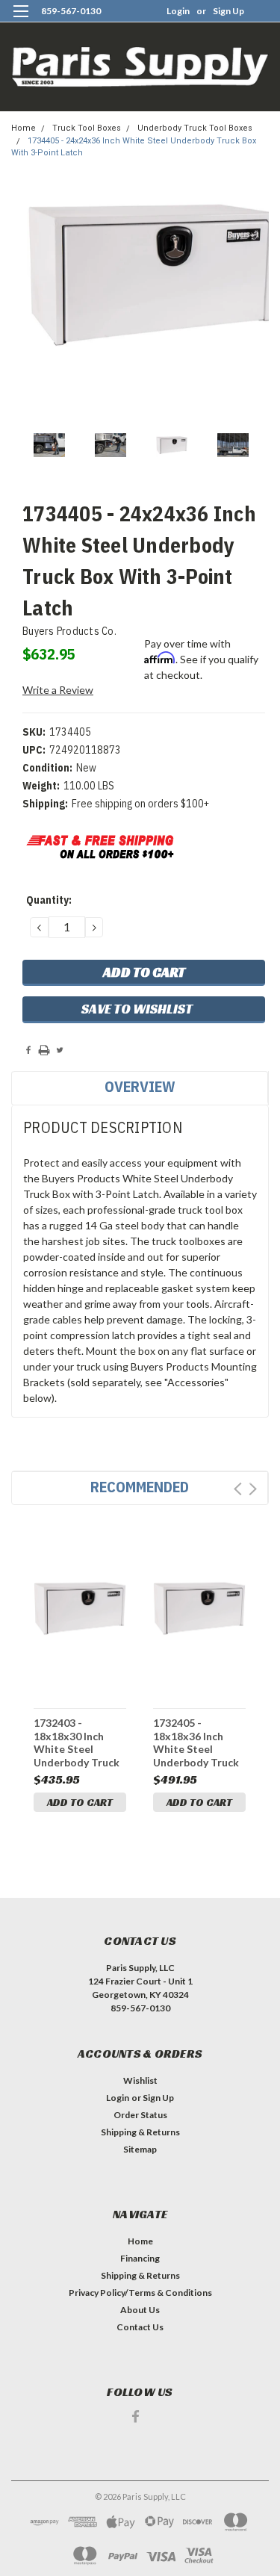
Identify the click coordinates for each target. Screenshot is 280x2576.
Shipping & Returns (140, 2132)
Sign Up (228, 11)
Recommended (140, 1487)
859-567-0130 (71, 11)
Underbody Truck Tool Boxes (195, 128)
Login (178, 11)
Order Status (140, 2115)
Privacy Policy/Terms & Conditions (140, 2293)
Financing (140, 2258)
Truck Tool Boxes (87, 128)
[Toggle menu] (21, 21)
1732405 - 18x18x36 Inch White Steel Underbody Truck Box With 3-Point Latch (197, 1742)
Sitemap (140, 2149)
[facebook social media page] (136, 2417)
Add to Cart (80, 1802)
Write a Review (58, 690)
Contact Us (140, 2327)
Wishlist (140, 2080)
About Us (140, 2310)
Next (253, 1489)
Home (24, 128)
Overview (140, 1086)
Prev (238, 1489)
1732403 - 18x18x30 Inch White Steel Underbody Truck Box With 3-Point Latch (77, 1742)
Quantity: (49, 900)
